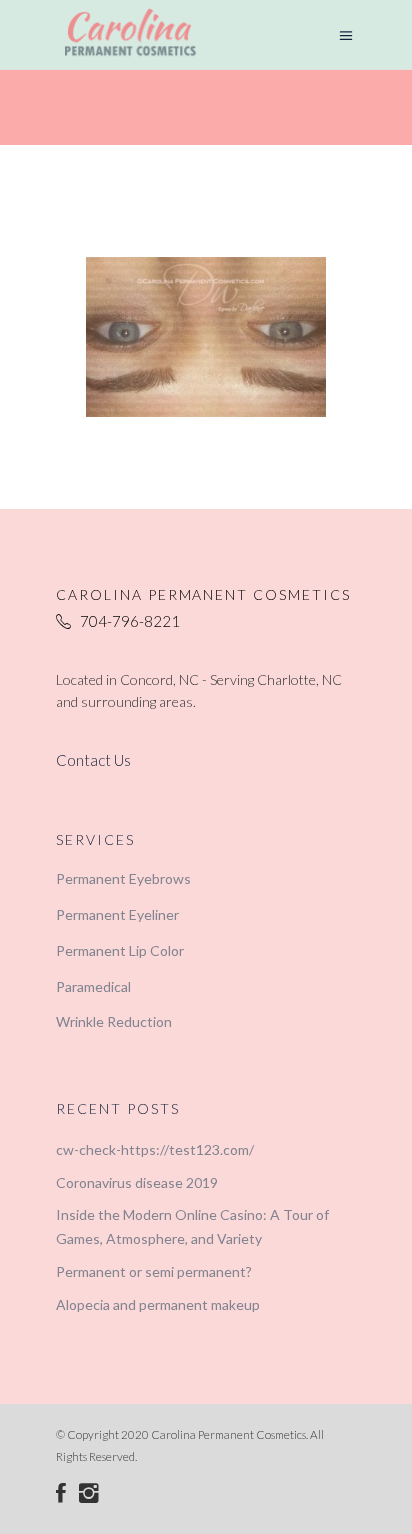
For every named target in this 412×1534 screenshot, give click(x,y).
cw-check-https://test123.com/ (155, 1149)
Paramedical (93, 986)
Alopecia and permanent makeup (158, 1304)
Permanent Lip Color (120, 950)
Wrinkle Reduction (114, 1021)
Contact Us (93, 760)
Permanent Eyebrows (123, 878)
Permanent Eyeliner (117, 914)
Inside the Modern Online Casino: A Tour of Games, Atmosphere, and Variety (192, 1226)
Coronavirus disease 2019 (137, 1182)
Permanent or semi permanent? (154, 1271)
